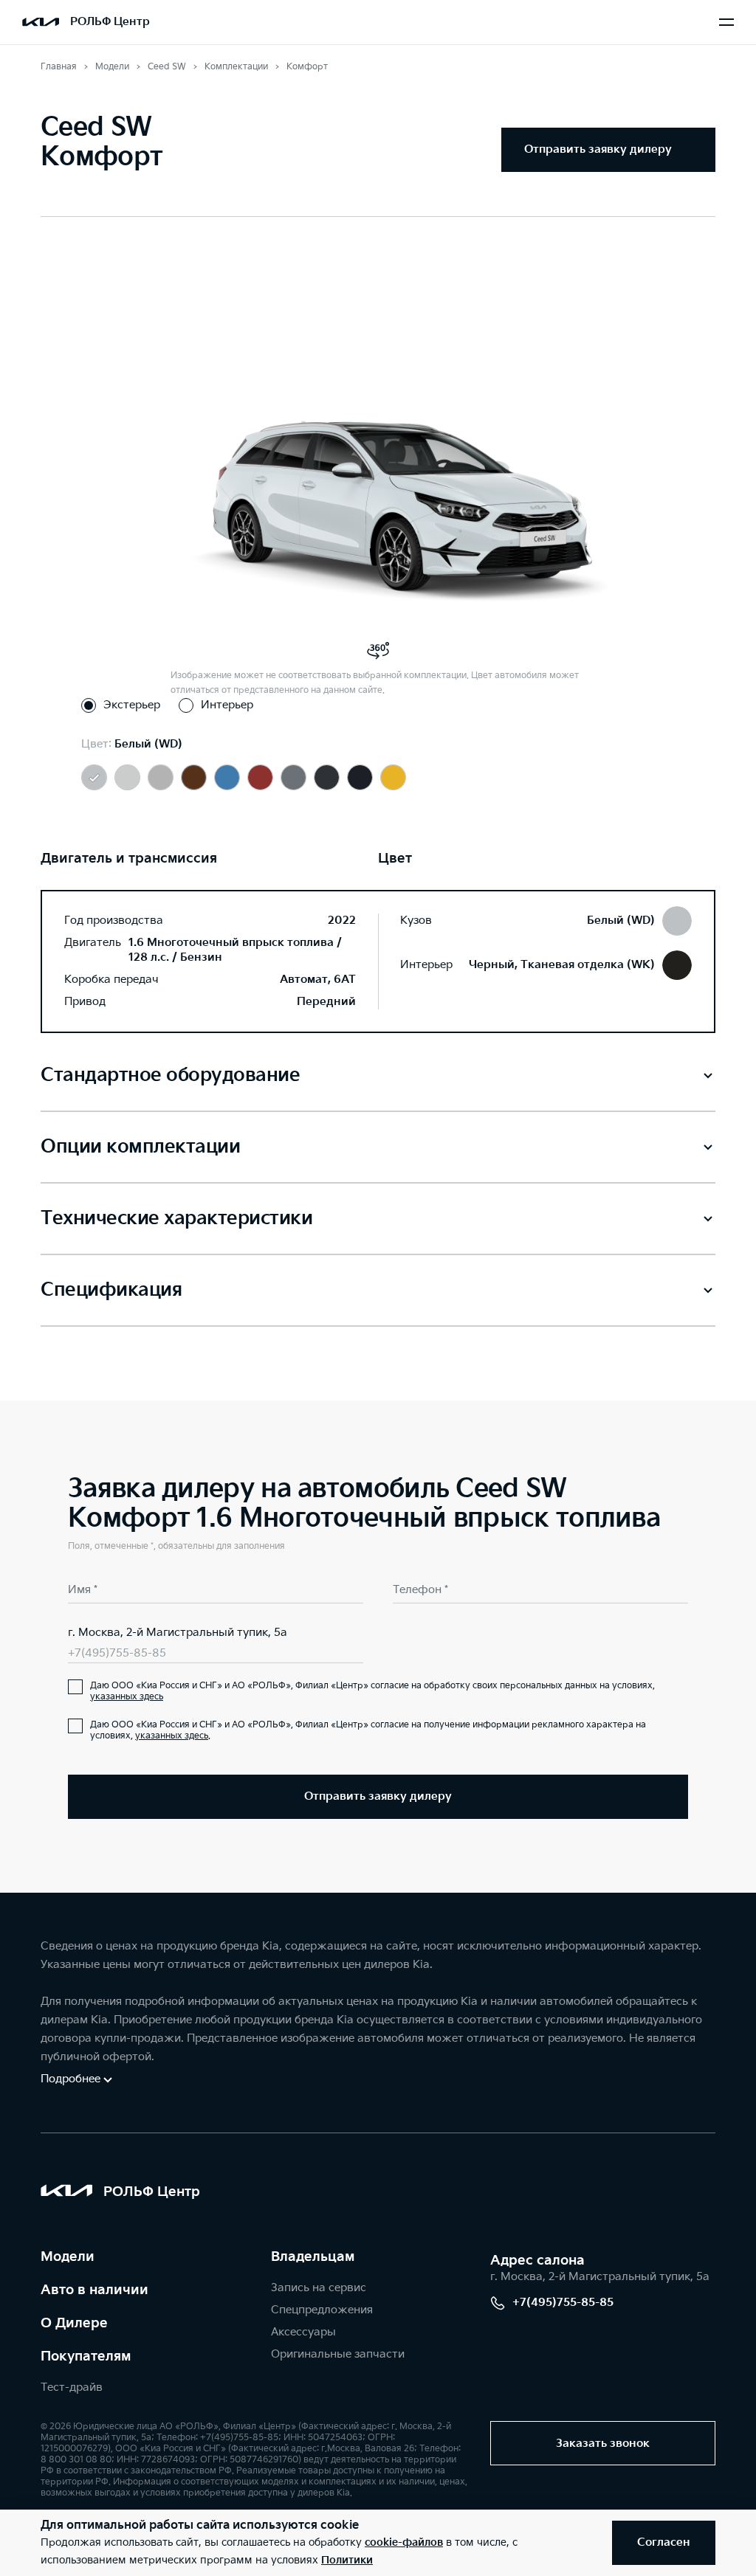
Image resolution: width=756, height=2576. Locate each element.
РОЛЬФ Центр (110, 22)
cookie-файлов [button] (404, 2542)
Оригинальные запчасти (338, 2354)
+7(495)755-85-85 (117, 1653)
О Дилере (74, 2323)
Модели (68, 2257)
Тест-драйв (72, 2387)
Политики (347, 2560)
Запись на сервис (319, 2288)
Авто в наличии (94, 2290)
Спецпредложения (322, 2310)
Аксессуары (303, 2332)
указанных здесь (127, 1697)
